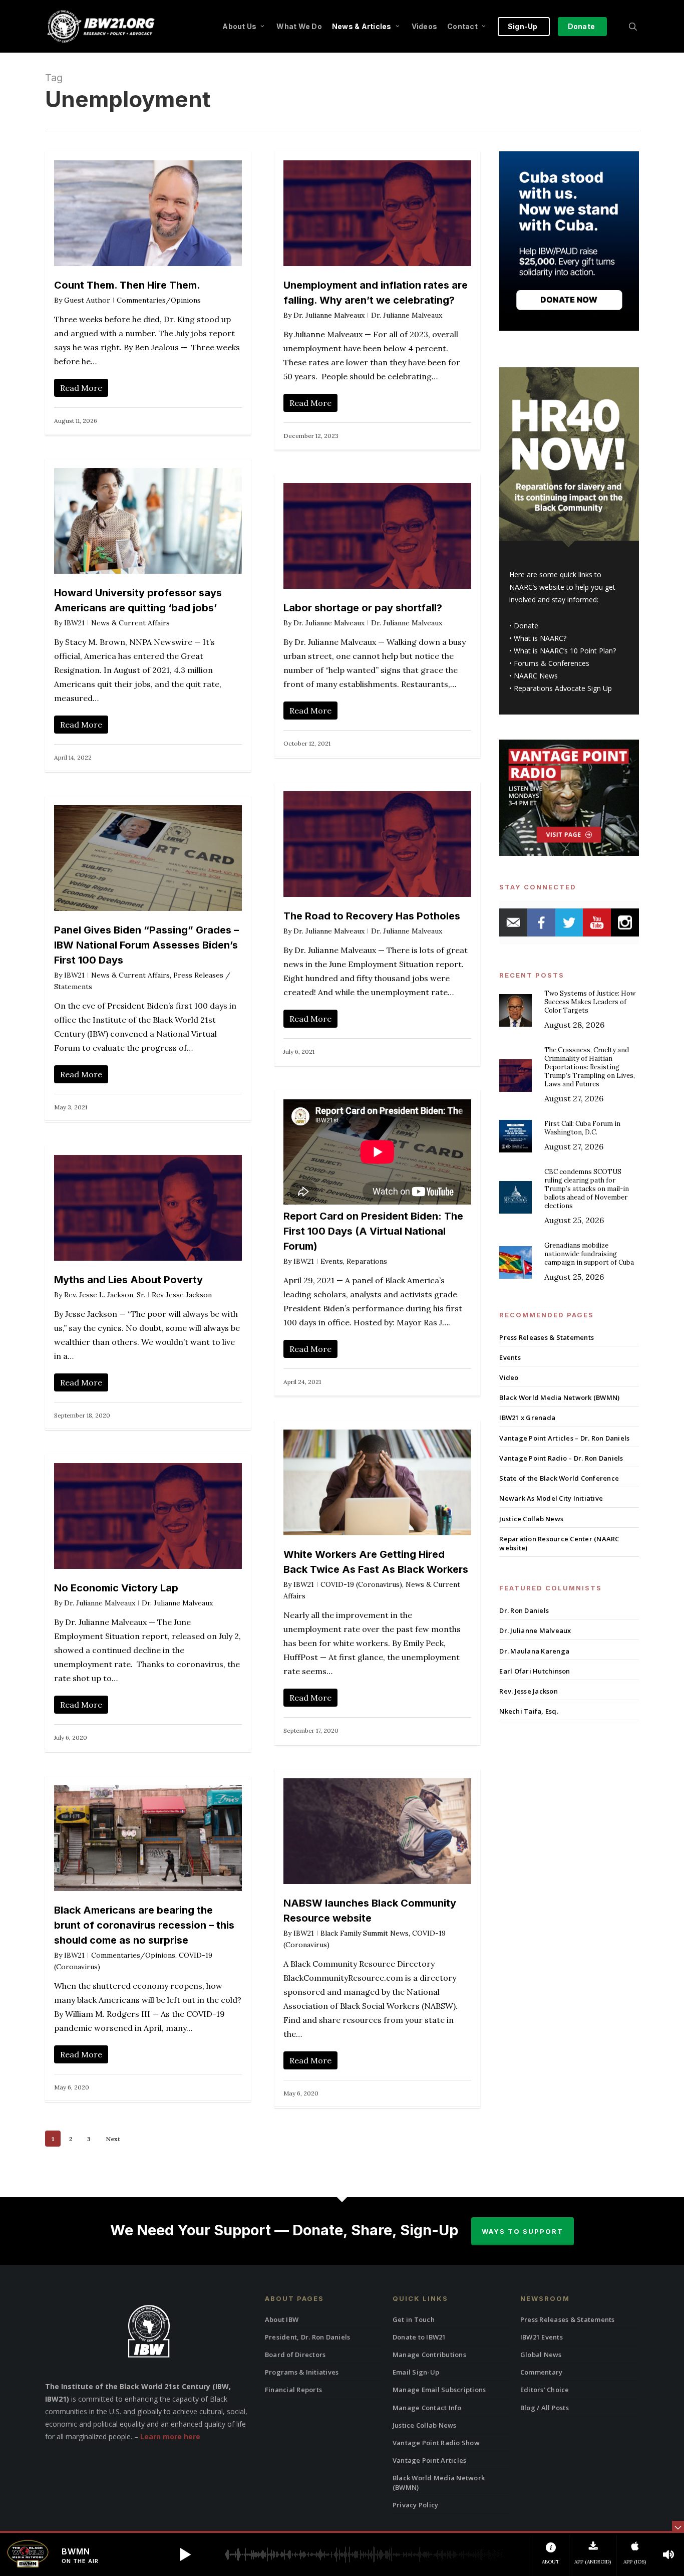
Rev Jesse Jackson (182, 1295)
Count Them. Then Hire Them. (127, 285)
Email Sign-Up (416, 2372)
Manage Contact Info (427, 2408)
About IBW (282, 2319)
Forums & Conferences (552, 663)
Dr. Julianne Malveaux (329, 315)
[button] (185, 2554)
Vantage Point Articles (430, 2460)
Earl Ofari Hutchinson (535, 1671)
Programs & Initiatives (302, 2372)
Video (509, 1377)
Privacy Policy (416, 2505)
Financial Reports (293, 2390)
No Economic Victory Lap (116, 1588)
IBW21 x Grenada (527, 1418)
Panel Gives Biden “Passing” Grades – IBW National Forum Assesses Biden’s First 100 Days (146, 945)
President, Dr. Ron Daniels (308, 2337)
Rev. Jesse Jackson (529, 1691)
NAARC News (536, 676)
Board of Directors (295, 2355)
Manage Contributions (429, 2355)
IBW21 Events (542, 2337)
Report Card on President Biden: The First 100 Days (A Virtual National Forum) (373, 1231)
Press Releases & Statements (547, 1337)
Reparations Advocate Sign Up (563, 688)
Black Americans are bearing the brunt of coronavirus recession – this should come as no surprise (144, 1925)
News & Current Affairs (130, 623)
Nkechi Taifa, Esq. (529, 1711)
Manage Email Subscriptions (439, 2390)
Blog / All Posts (545, 2408)
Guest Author (87, 300)
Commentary (542, 2372)
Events (332, 1261)
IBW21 (74, 623)
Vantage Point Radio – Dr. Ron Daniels (561, 1458)
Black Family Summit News (365, 1933)
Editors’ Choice (545, 2390)
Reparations (367, 1261)
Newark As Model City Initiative (551, 1498)
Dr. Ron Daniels (524, 1610)
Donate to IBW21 (419, 2337)
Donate (526, 626)
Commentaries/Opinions (159, 300)
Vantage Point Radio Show (436, 2443)
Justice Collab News (531, 1519)
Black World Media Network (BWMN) (559, 1397)
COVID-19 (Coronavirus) (361, 1584)
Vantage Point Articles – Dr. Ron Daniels (564, 1438)
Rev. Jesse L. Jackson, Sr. (105, 1295)
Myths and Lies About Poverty (128, 1280)
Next (113, 2139)
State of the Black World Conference (559, 1478)
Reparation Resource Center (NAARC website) (559, 1543)
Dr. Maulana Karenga (534, 1651)
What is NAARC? (540, 638)
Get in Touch (414, 2319)
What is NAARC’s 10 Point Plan (563, 651)
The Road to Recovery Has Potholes (372, 916)
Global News (541, 2355)
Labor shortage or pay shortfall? (363, 608)
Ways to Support (523, 2231)
